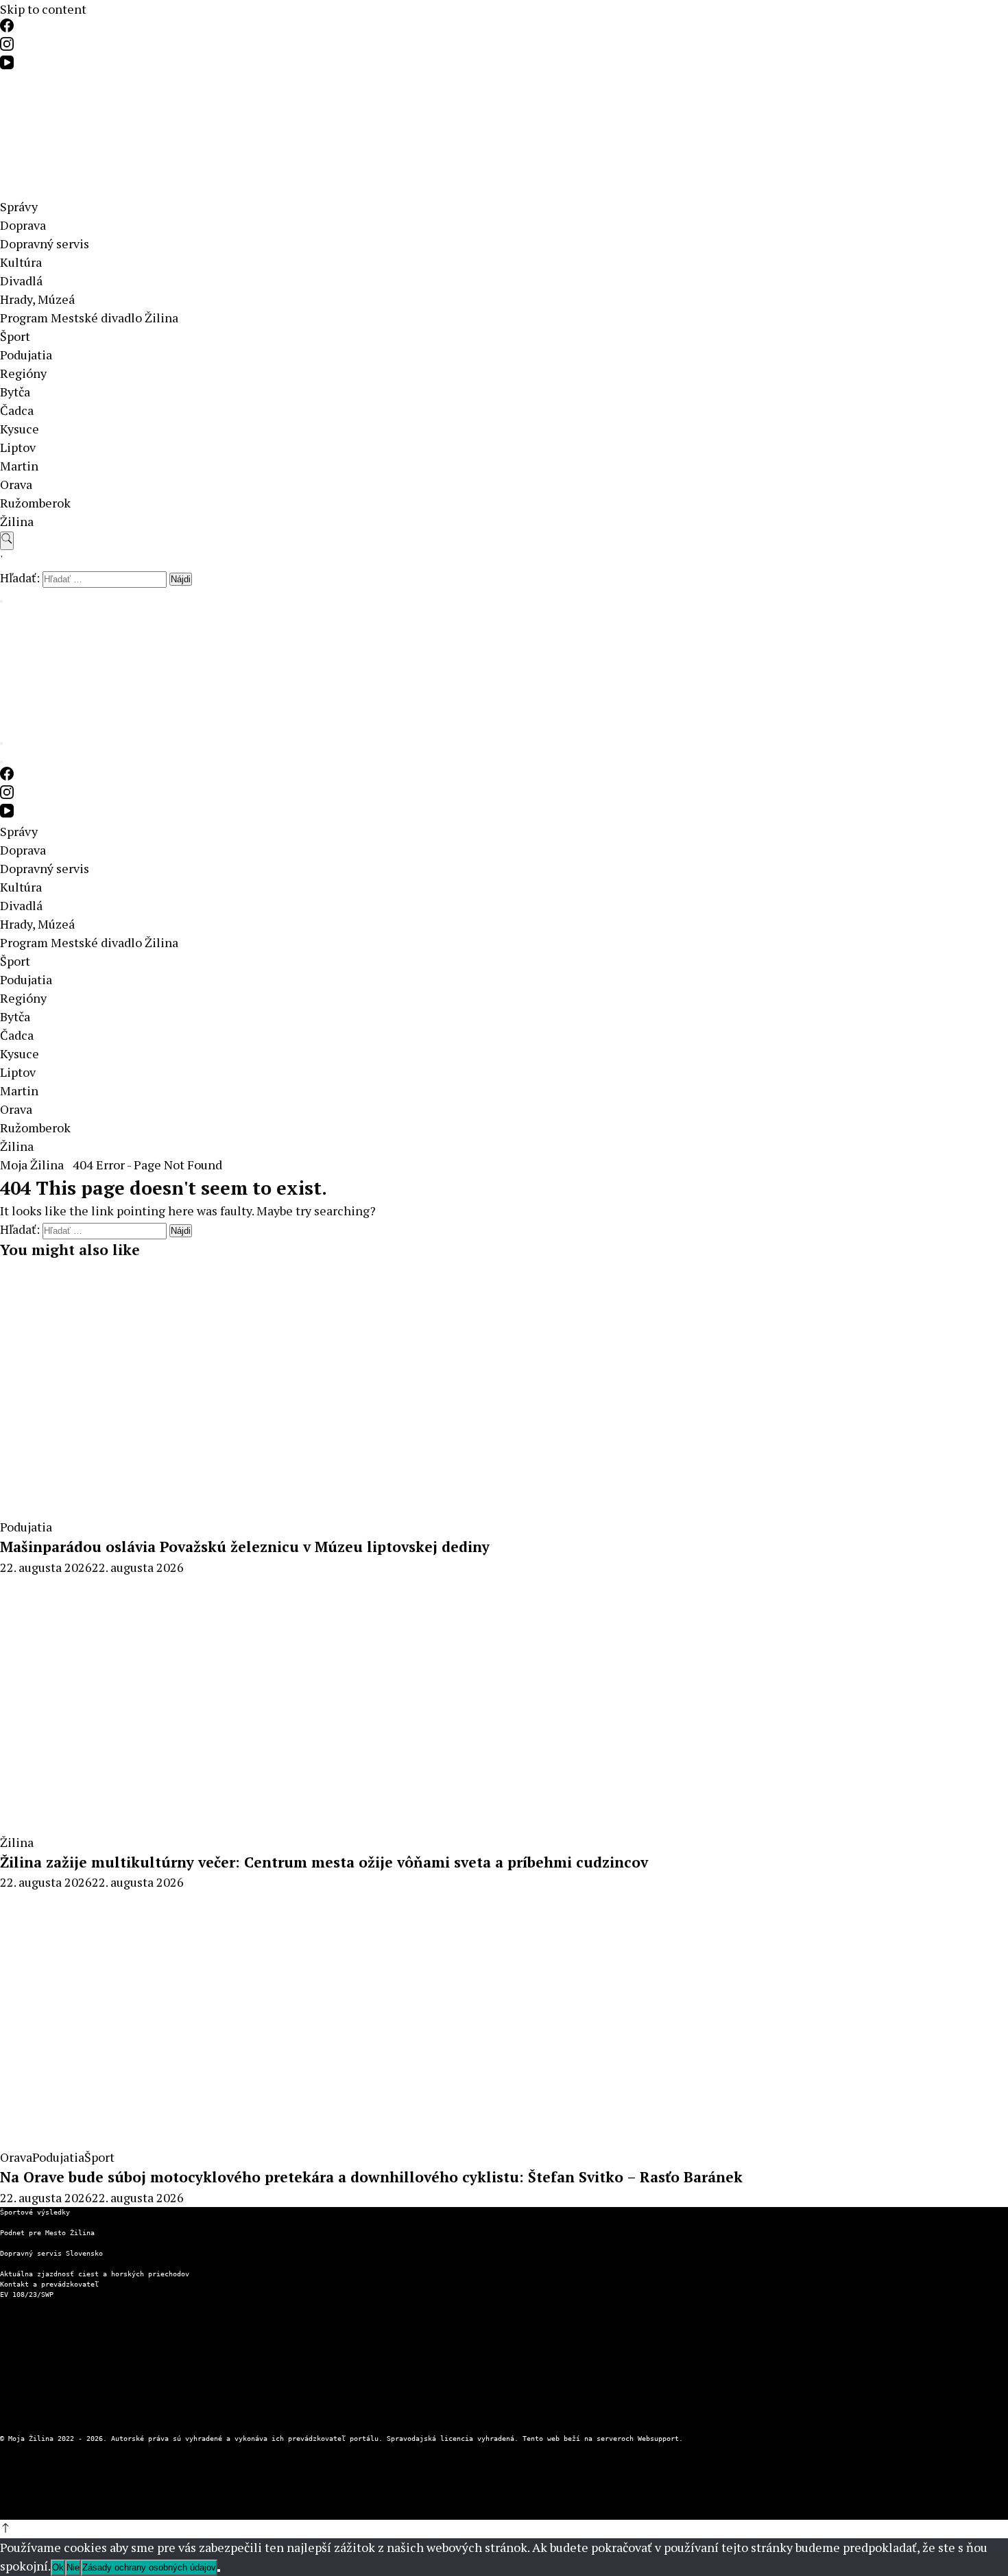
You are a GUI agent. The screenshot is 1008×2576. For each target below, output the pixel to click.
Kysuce (20, 429)
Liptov (18, 447)
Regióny (23, 373)
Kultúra (21, 262)
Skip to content (43, 9)
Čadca (17, 410)
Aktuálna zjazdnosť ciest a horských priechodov (95, 2274)
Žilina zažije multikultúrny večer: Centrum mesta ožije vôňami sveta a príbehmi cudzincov (324, 1862)
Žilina (17, 521)
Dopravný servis (45, 243)
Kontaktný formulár (37, 2325)
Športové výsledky (35, 2212)
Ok (58, 2567)
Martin (19, 466)
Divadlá (21, 281)
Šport (15, 336)
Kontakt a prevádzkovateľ (49, 2284)
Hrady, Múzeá (37, 299)
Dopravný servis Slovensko (51, 2253)
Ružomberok (35, 503)
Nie (73, 2567)
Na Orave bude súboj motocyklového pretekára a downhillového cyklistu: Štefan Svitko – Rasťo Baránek (371, 2177)
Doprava (23, 225)
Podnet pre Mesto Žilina (47, 2233)
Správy (19, 206)
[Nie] (219, 2571)
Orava (16, 484)
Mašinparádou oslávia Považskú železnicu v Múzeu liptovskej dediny (245, 1547)
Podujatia (26, 355)
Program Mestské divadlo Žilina (89, 318)
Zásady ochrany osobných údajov (62, 2346)
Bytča (15, 392)
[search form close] (1, 601)
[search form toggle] (7, 541)
